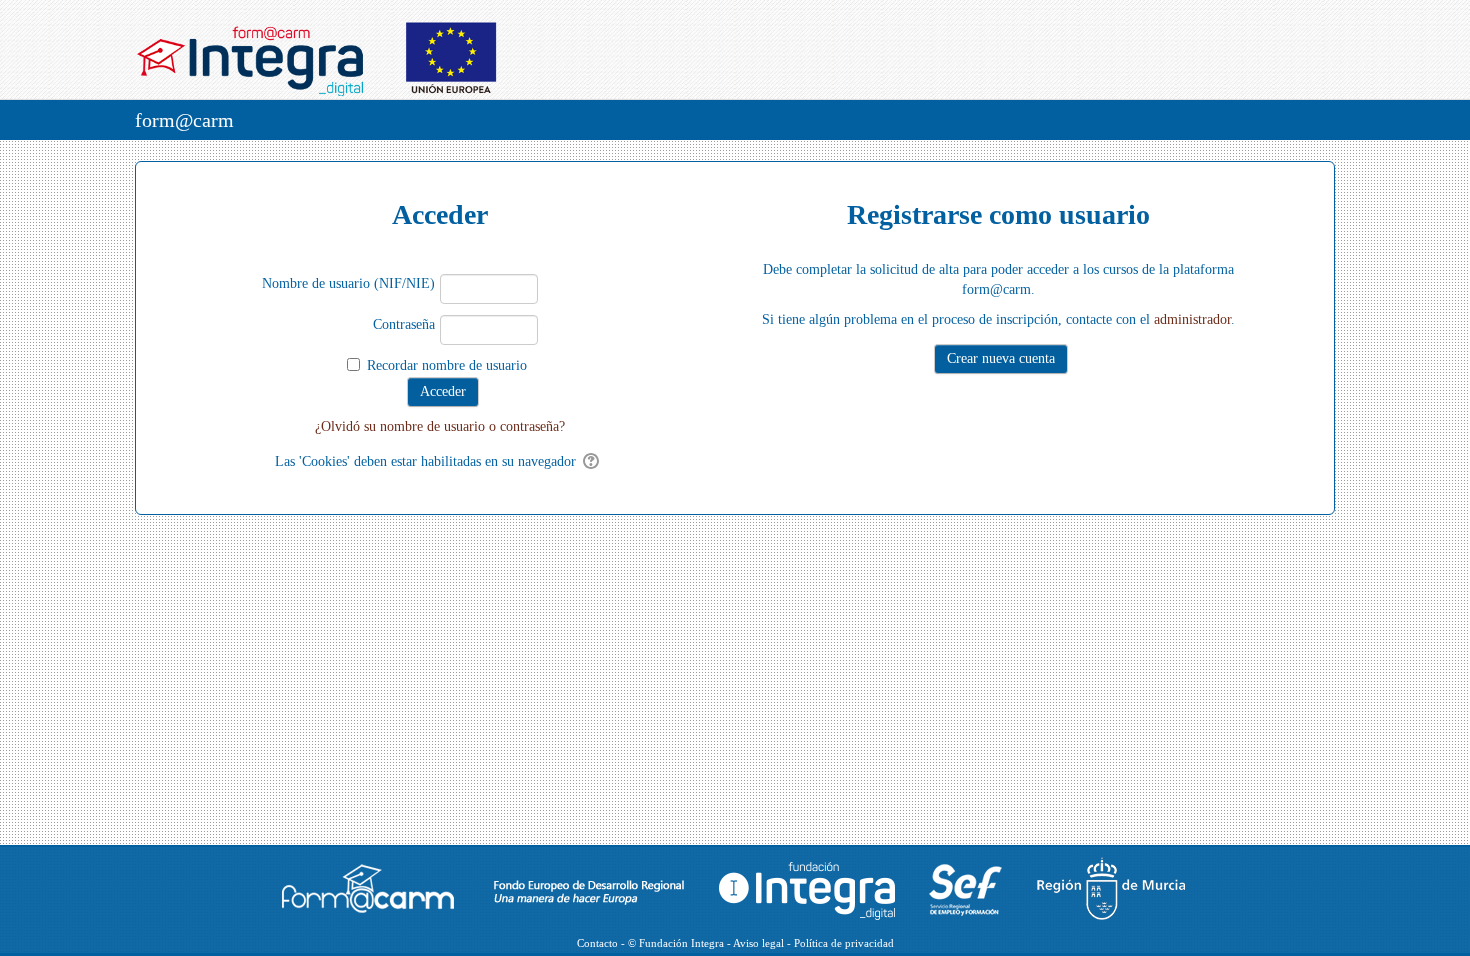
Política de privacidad (844, 943)
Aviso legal (758, 943)
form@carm (184, 120)
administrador (1192, 319)
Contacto (597, 943)
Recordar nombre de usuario (447, 365)
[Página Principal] (327, 50)
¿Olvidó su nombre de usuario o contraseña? (440, 426)
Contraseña (404, 324)
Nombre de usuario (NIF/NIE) (348, 283)
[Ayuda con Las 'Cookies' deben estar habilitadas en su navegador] (592, 461)
